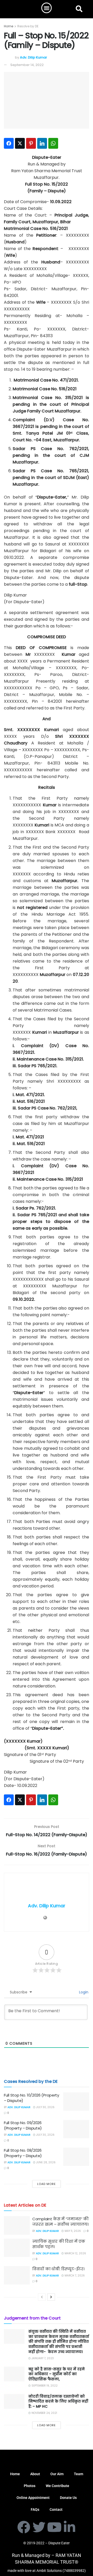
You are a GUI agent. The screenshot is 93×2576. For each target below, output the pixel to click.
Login (83, 1992)
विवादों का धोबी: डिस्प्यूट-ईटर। (58, 2269)
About (35, 2474)
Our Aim (57, 2474)
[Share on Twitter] (20, 143)
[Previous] (42, 2297)
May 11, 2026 (72, 2231)
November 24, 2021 (44, 2413)
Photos (30, 2486)
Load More (47, 2184)
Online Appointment (33, 2498)
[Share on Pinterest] (31, 143)
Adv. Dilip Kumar (33, 57)
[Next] (51, 2297)
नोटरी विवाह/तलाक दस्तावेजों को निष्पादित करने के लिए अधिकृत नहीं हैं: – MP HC (58, 2401)
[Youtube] (54, 2527)
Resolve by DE (28, 26)
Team (79, 2474)
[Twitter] (39, 2527)
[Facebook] (24, 2527)
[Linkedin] (69, 2527)
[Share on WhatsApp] (53, 143)
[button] (47, 8)
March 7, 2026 (74, 2276)
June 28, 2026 (45, 2162)
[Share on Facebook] (9, 143)
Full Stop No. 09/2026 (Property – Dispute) (23, 2125)
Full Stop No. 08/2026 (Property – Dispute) (23, 2153)
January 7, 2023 (42, 2358)
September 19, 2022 (44, 2386)
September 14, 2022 (27, 65)
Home (9, 26)
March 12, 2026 (75, 2253)
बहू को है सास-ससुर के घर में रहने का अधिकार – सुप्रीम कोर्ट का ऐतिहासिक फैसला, (57, 2374)
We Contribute (57, 2486)
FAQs (35, 2509)
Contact (56, 2509)
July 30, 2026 (45, 2107)
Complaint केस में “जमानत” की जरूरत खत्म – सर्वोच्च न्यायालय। (60, 2222)
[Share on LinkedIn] (42, 143)
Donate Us (68, 2498)
